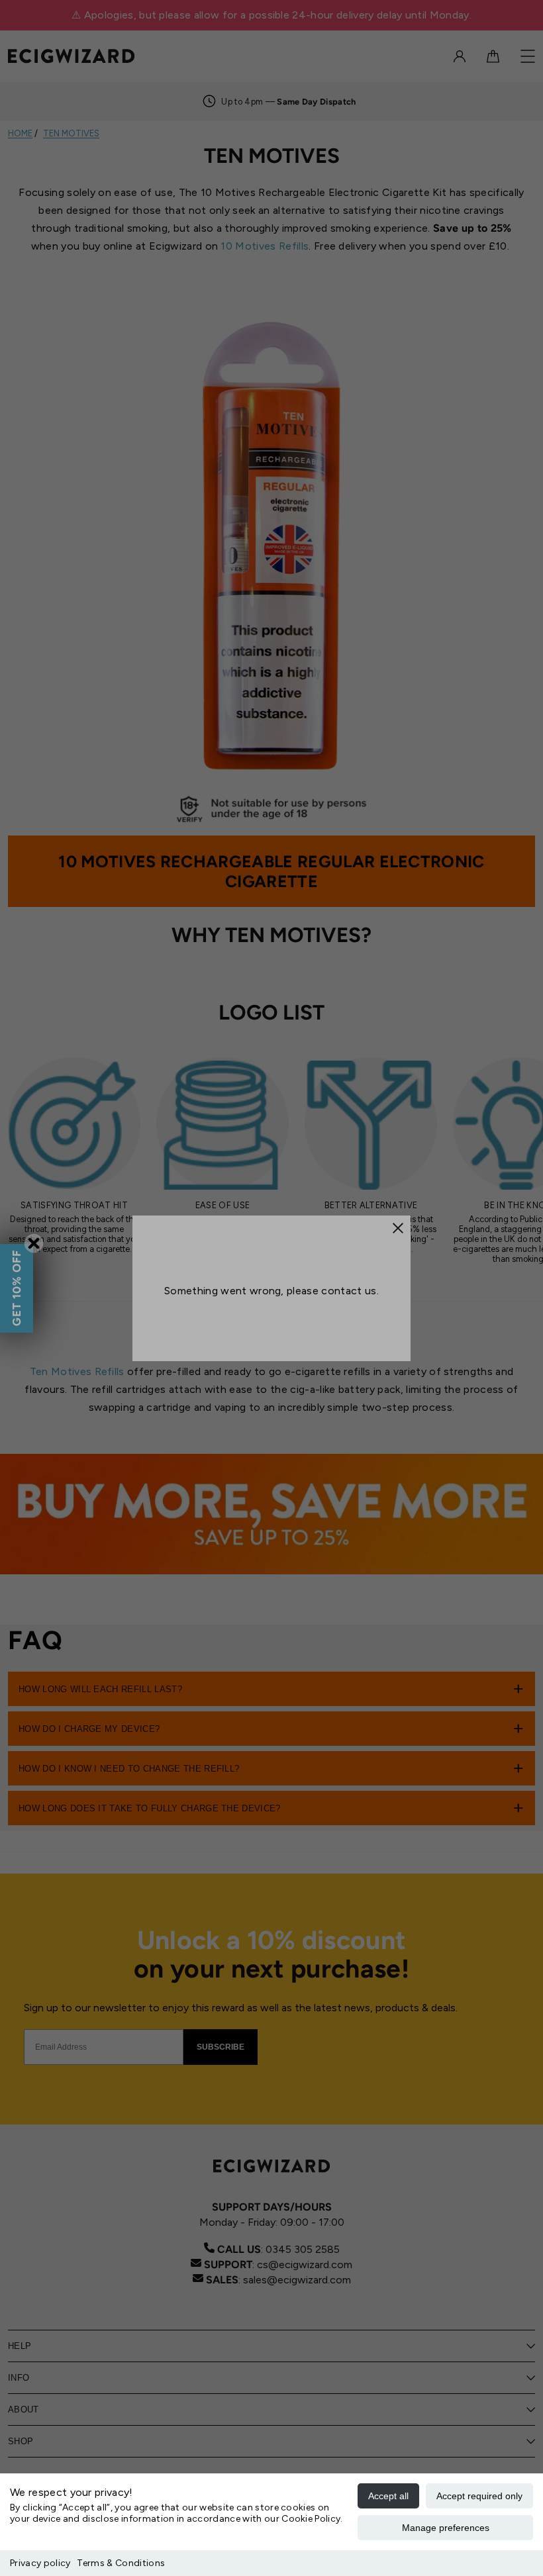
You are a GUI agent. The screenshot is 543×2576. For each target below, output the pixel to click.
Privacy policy (40, 2563)
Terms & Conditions (121, 2563)
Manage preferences (446, 2528)
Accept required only (479, 2496)
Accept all (388, 2496)
